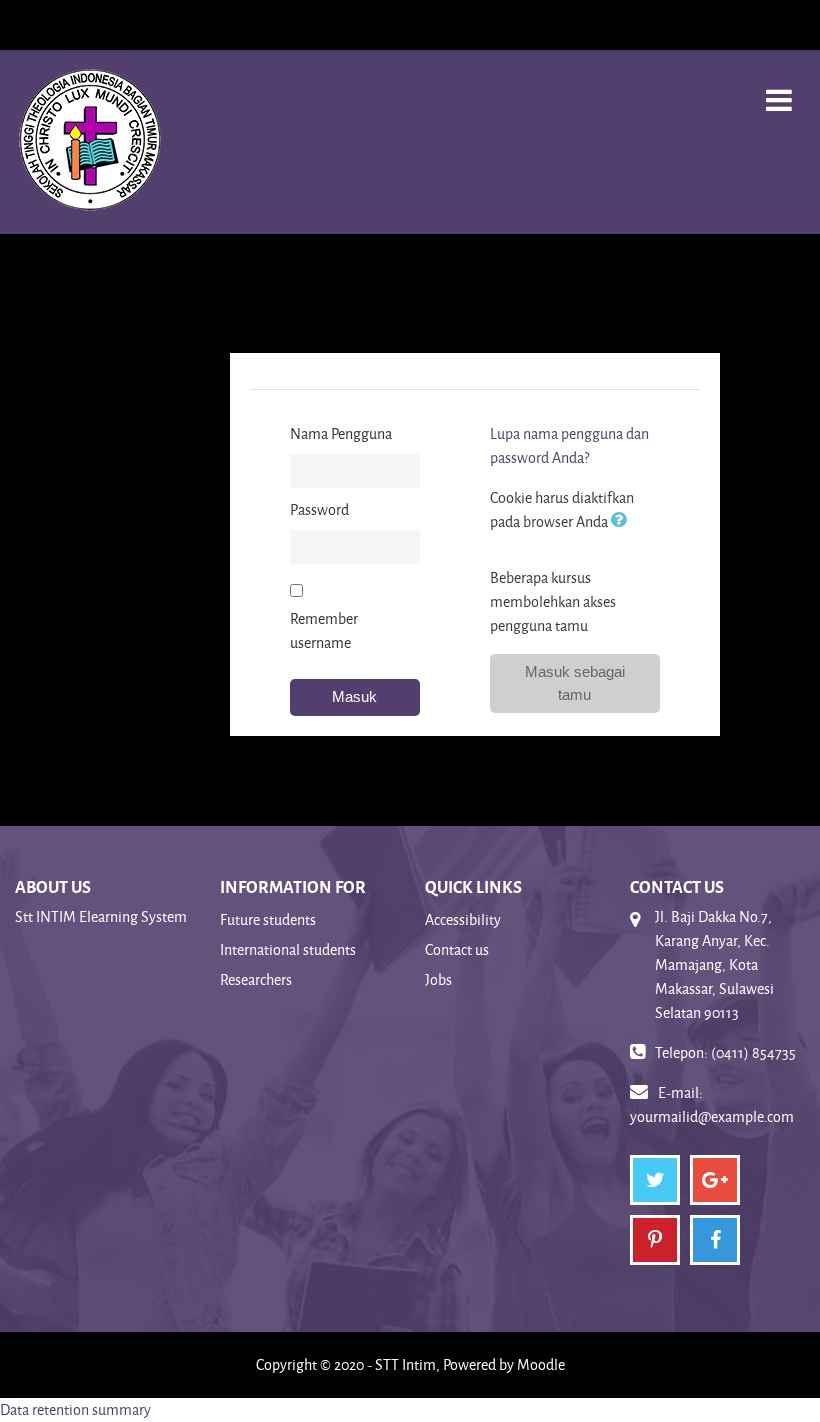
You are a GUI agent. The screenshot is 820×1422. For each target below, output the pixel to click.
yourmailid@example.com (712, 1116)
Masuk (354, 696)
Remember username (324, 630)
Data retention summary (75, 1409)
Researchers (256, 979)
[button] (623, 521)
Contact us (457, 949)
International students (288, 949)
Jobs (438, 979)
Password (319, 509)
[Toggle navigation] (779, 89)
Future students (268, 919)
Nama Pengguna (341, 433)
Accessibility (463, 919)
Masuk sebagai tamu (575, 683)
